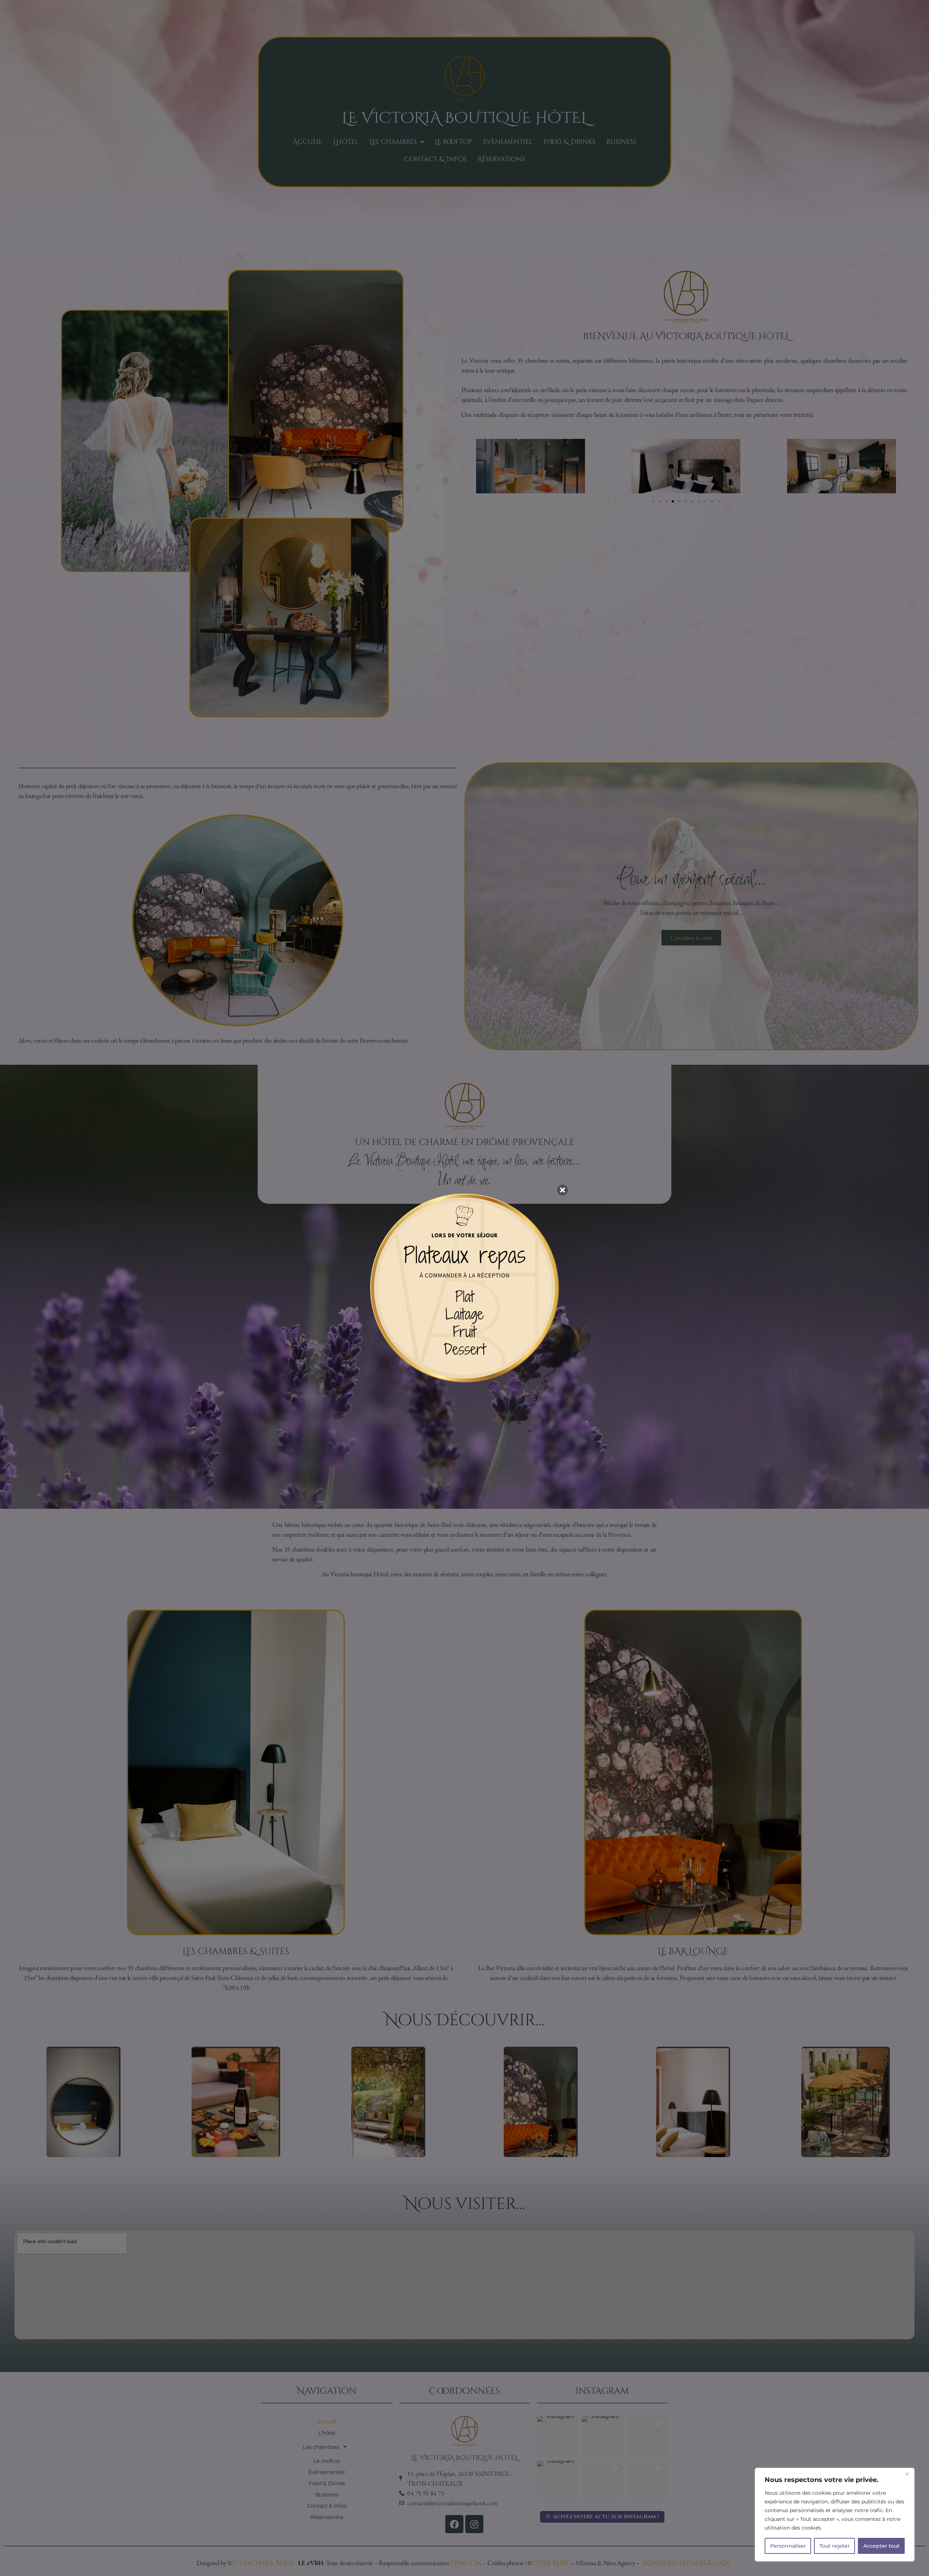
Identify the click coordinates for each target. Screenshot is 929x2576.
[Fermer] (907, 2474)
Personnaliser (788, 2546)
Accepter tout (881, 2546)
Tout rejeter (835, 2546)
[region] (835, 2515)
